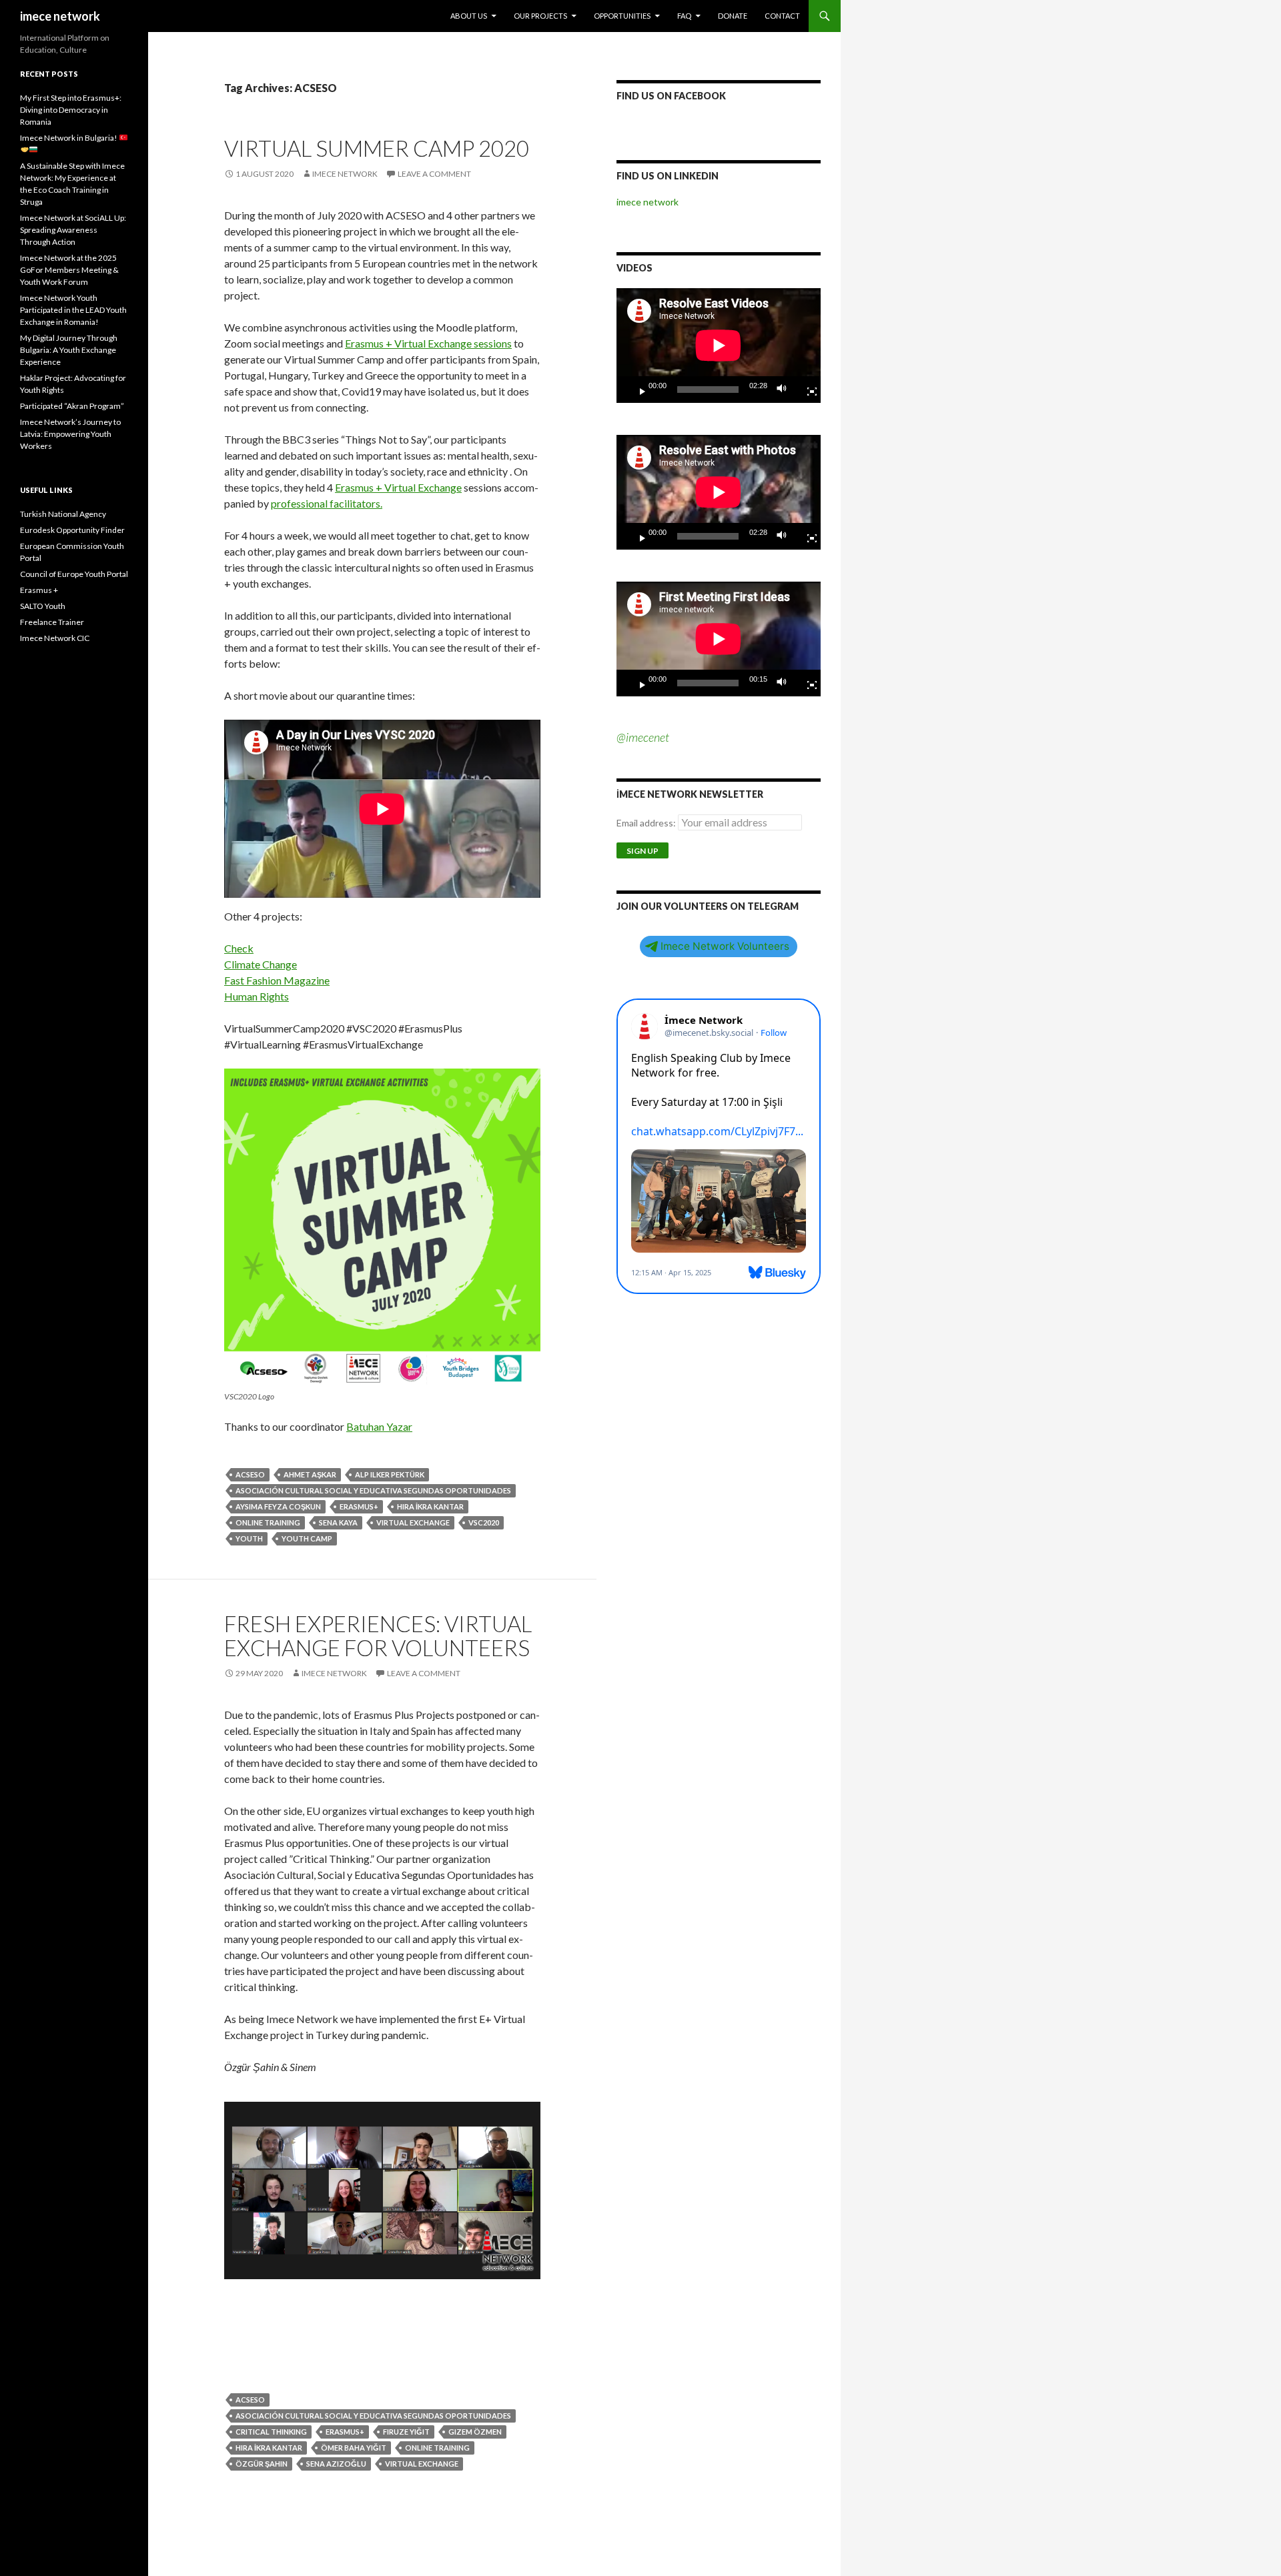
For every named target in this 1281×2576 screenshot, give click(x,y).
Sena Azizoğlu (336, 2464)
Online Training (268, 1522)
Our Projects (540, 16)
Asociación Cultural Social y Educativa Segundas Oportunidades (373, 1490)
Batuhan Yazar (379, 1426)
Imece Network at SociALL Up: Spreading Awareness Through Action (73, 230)
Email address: (647, 823)
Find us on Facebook (671, 96)
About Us (469, 16)
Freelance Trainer (52, 622)
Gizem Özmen (475, 2432)
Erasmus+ (359, 1506)
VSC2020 (484, 1522)
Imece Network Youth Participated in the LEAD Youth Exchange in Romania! (73, 310)
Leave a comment (434, 174)
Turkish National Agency (63, 514)
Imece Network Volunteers (725, 946)
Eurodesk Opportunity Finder (72, 530)
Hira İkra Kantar (430, 1506)
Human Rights (257, 996)
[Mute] (785, 390)
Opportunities (622, 16)
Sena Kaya (338, 1522)
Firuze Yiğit (406, 2432)
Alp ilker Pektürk (390, 1474)
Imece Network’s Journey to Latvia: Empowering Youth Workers (70, 434)
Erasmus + (39, 590)
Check (239, 948)
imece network (60, 16)
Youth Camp (307, 1538)
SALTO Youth (43, 606)
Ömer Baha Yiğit (354, 2448)
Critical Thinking (271, 2432)
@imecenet (643, 737)
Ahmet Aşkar (310, 1474)
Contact (782, 16)
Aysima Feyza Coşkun (278, 1506)
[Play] (637, 390)
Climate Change (261, 964)
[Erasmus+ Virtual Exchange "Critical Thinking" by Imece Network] (382, 2191)
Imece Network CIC (55, 638)
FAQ (684, 16)
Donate (733, 16)
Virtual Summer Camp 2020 (377, 148)
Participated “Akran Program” (72, 406)
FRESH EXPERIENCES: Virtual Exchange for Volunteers (378, 1636)
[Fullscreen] (807, 390)
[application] (719, 346)
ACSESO (250, 1474)
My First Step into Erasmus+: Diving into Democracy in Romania (71, 110)
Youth (249, 1538)
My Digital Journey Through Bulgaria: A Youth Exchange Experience (69, 350)
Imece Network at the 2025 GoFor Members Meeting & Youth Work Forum (69, 270)
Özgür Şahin (262, 2464)
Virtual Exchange (413, 1522)
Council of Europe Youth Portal (74, 574)
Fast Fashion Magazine (277, 980)
